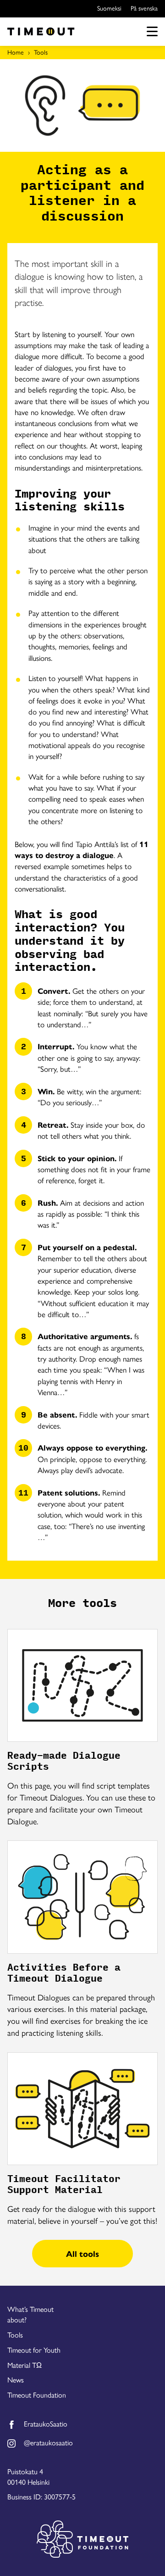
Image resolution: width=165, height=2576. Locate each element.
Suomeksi (109, 8)
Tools (41, 52)
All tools (82, 2253)
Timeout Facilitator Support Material (64, 2184)
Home (16, 52)
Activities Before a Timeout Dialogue (64, 1973)
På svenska (144, 8)
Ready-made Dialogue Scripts (64, 1761)
